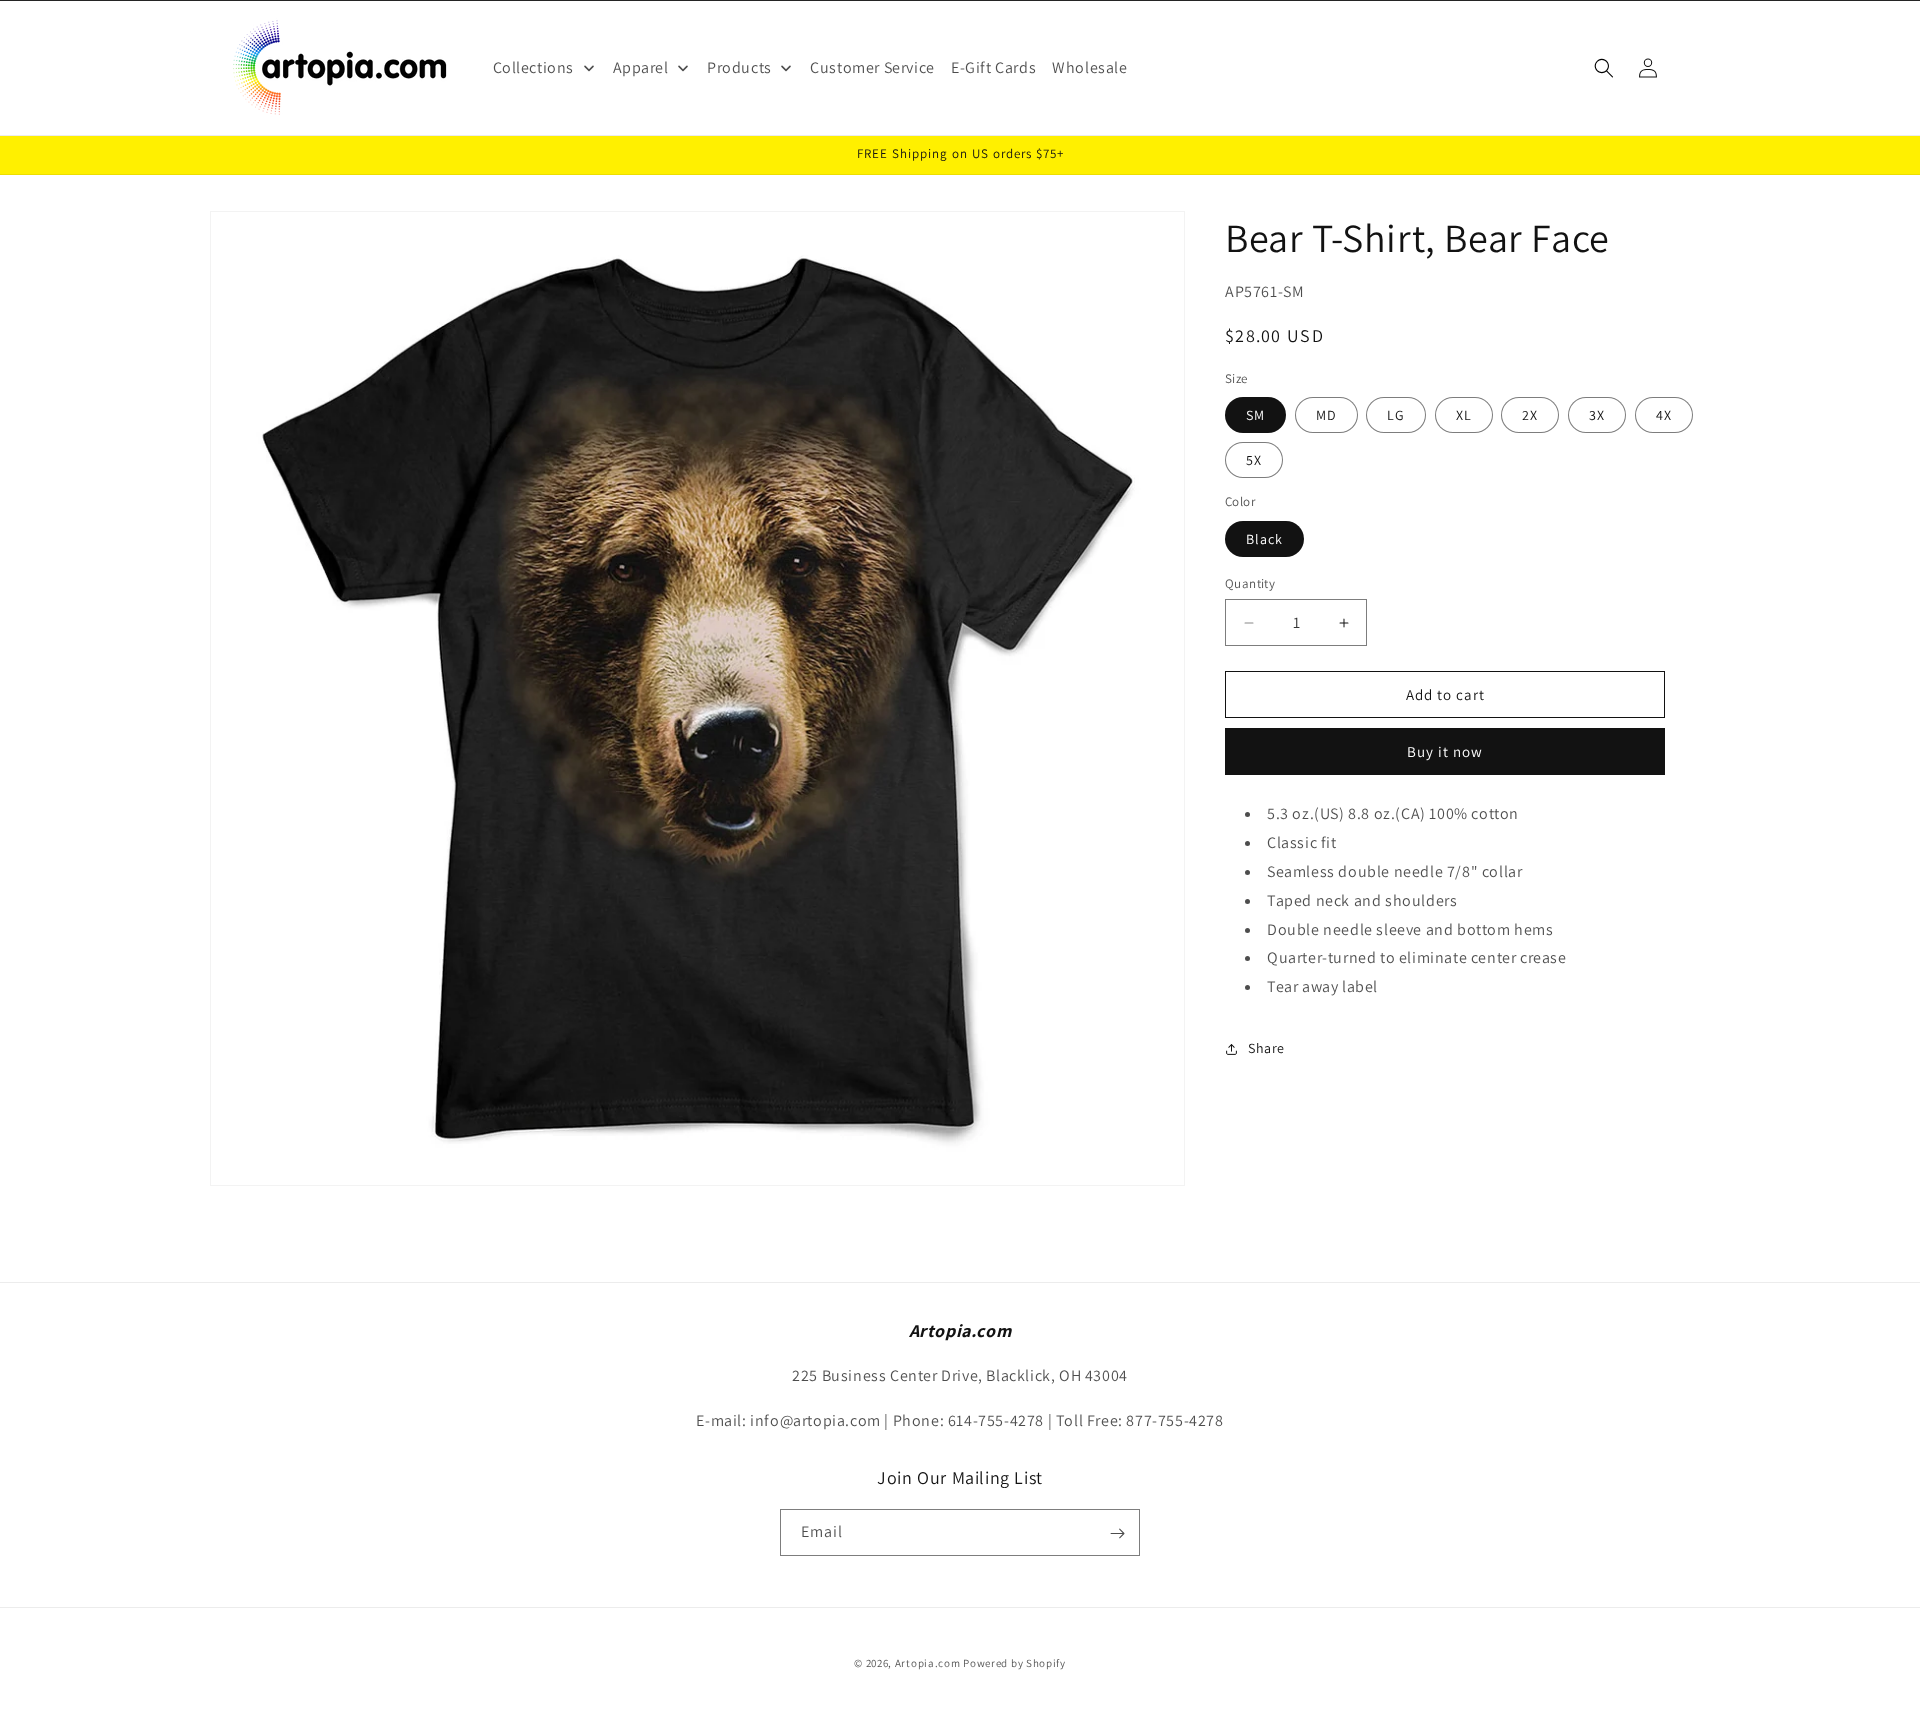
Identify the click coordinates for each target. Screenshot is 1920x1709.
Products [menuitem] (739, 67)
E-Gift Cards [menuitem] (993, 67)
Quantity (1250, 583)
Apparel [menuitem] (641, 67)
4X (1664, 416)
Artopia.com (928, 1663)
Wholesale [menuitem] (1089, 67)
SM (1255, 416)
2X (1530, 416)
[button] (1604, 68)
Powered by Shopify (1014, 1663)
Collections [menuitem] (534, 67)
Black (1264, 539)
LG (1396, 416)
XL (1464, 416)
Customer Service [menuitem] (872, 67)
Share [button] (1266, 1049)
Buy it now (1445, 752)
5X (1254, 461)
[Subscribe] (1117, 1533)
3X (1597, 416)
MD (1326, 416)
